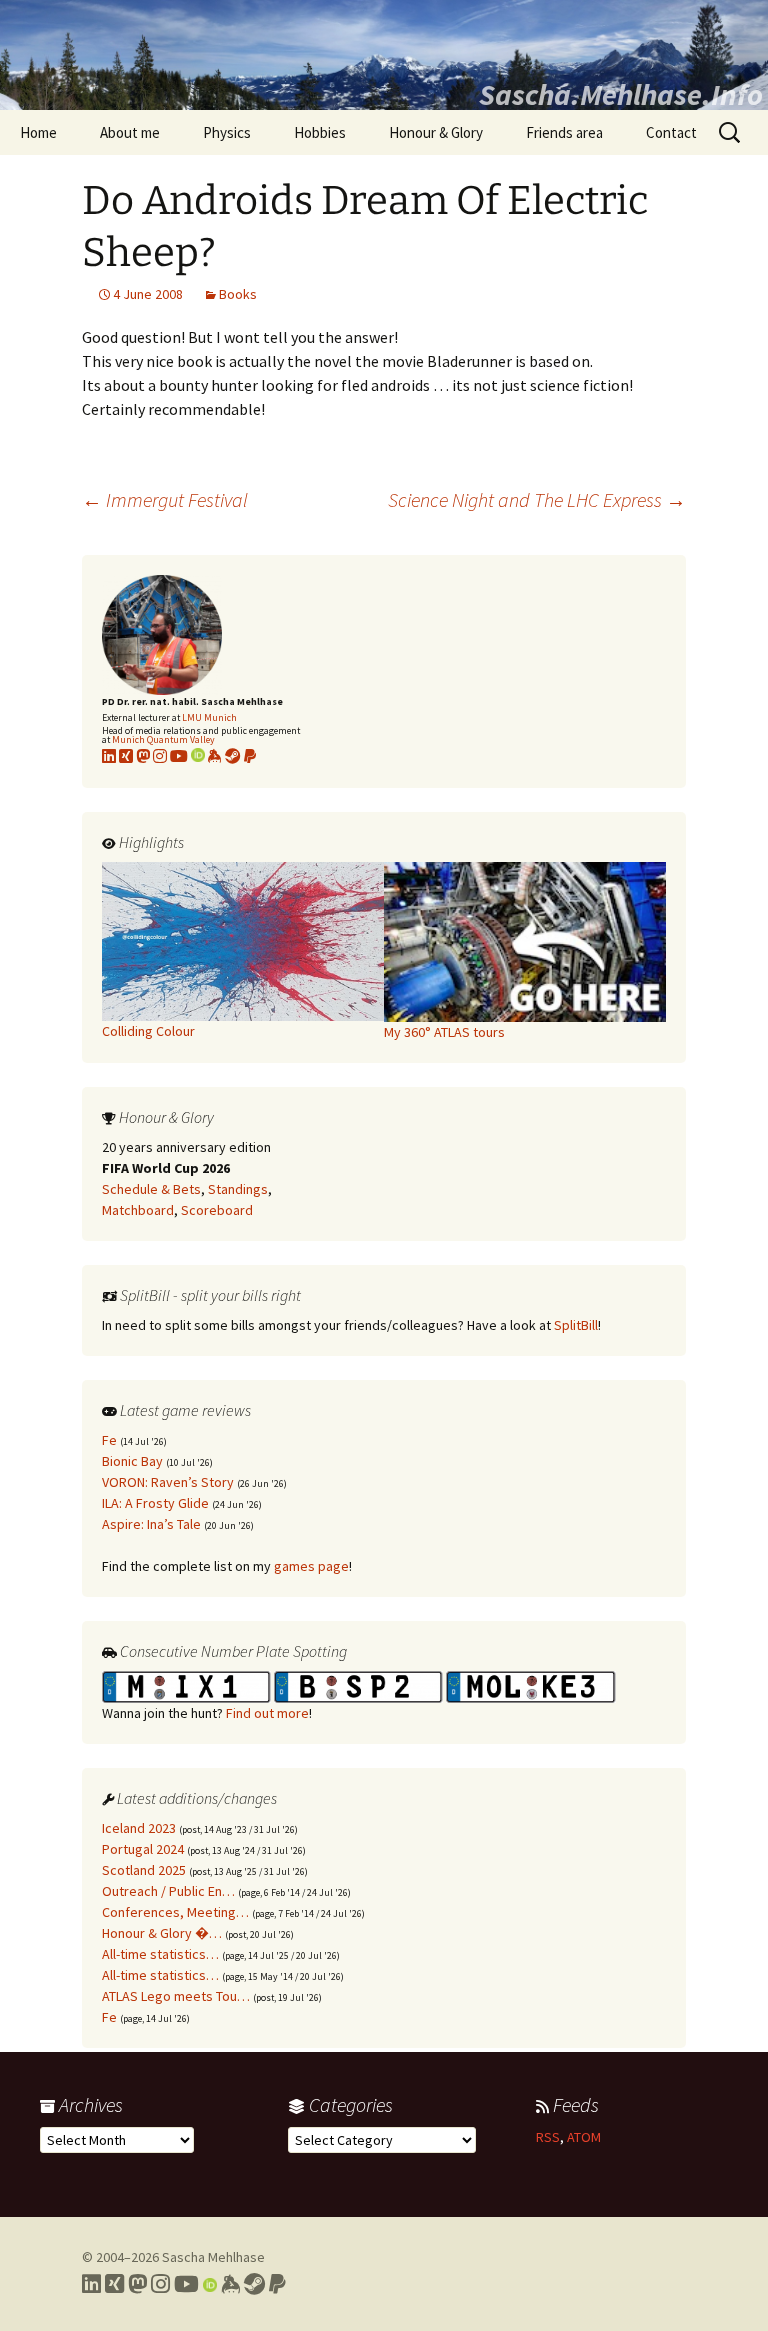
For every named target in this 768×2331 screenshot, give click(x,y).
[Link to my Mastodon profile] (143, 756)
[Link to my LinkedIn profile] (109, 756)
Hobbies (320, 132)
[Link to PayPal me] (250, 756)
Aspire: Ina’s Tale (151, 1524)
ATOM (584, 2137)
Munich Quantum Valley (163, 739)
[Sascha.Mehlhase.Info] (384, 55)
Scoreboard (217, 1210)
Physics (227, 132)
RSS (548, 2137)
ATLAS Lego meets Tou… (176, 1996)
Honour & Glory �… (162, 1933)
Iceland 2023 (139, 1828)
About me (130, 132)
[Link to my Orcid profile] (198, 756)
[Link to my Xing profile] (114, 2284)
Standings (238, 1189)
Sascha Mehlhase (213, 2257)
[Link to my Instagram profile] (160, 756)
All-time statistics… (160, 1954)
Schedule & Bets (151, 1189)
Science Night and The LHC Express (537, 499)
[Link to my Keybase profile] (230, 2284)
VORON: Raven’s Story (168, 1482)
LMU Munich (209, 717)
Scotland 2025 (144, 1870)
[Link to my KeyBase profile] (215, 756)
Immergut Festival (165, 499)
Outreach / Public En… (168, 1891)
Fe (109, 1440)
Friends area (564, 132)
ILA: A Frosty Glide (155, 1503)
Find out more (267, 1713)
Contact (671, 132)
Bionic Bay (132, 1461)
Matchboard (138, 1210)
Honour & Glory (436, 132)
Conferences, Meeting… (175, 1912)
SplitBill (576, 1325)
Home (38, 132)
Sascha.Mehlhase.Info (621, 94)
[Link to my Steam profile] (233, 756)
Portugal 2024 (143, 1849)
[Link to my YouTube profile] (179, 756)
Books (238, 294)
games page (311, 1566)
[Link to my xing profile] (126, 756)
